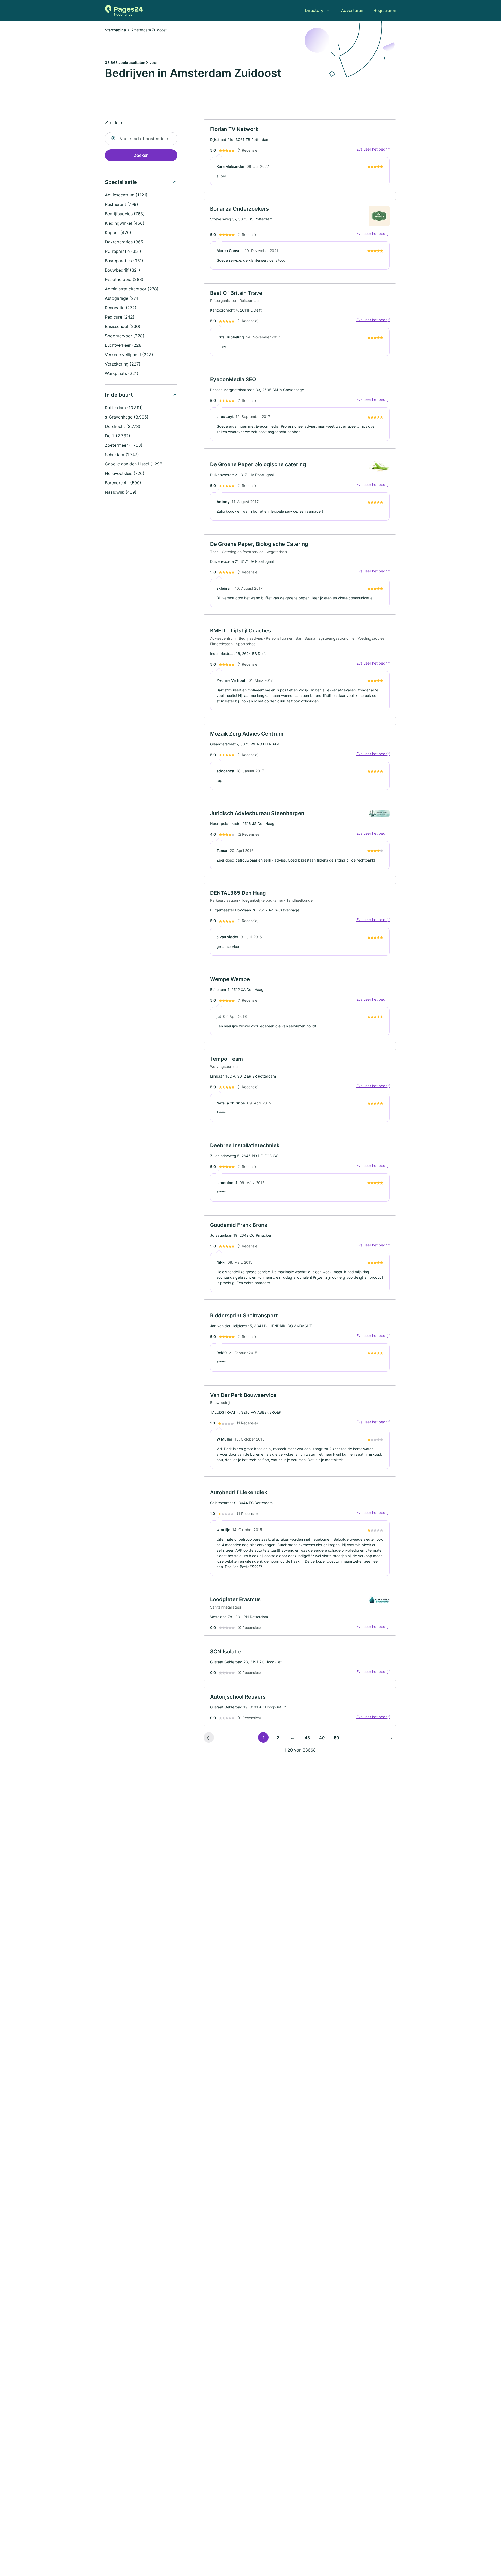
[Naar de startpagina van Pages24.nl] (124, 10)
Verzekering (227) (123, 364)
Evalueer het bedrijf (373, 149)
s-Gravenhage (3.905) (127, 417)
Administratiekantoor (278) (132, 289)
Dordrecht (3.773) (123, 426)
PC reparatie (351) (123, 251)
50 (336, 1738)
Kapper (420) (118, 232)
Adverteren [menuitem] (352, 10)
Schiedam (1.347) (122, 455)
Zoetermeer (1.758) (124, 445)
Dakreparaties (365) (125, 242)
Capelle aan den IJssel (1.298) (134, 464)
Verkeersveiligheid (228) (129, 355)
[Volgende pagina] (391, 1737)
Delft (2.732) (118, 436)
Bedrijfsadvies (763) (125, 214)
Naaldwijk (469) (121, 492)
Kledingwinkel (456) (125, 223)
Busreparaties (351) (124, 261)
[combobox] (141, 139)
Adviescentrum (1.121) (126, 195)
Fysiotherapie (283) (124, 279)
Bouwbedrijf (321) (123, 270)
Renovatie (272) (121, 308)
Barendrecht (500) (123, 483)
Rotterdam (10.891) (124, 408)
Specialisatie (121, 182)
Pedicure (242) (120, 317)
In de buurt (119, 395)
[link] (300, 156)
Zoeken (141, 155)
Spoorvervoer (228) (125, 336)
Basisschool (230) (123, 326)
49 (322, 1738)
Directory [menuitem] (314, 10)
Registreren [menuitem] (385, 10)
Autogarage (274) (122, 298)
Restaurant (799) (121, 204)
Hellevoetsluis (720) (125, 473)
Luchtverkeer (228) (124, 345)
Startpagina (115, 30)
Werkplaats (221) (122, 373)
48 (307, 1738)
